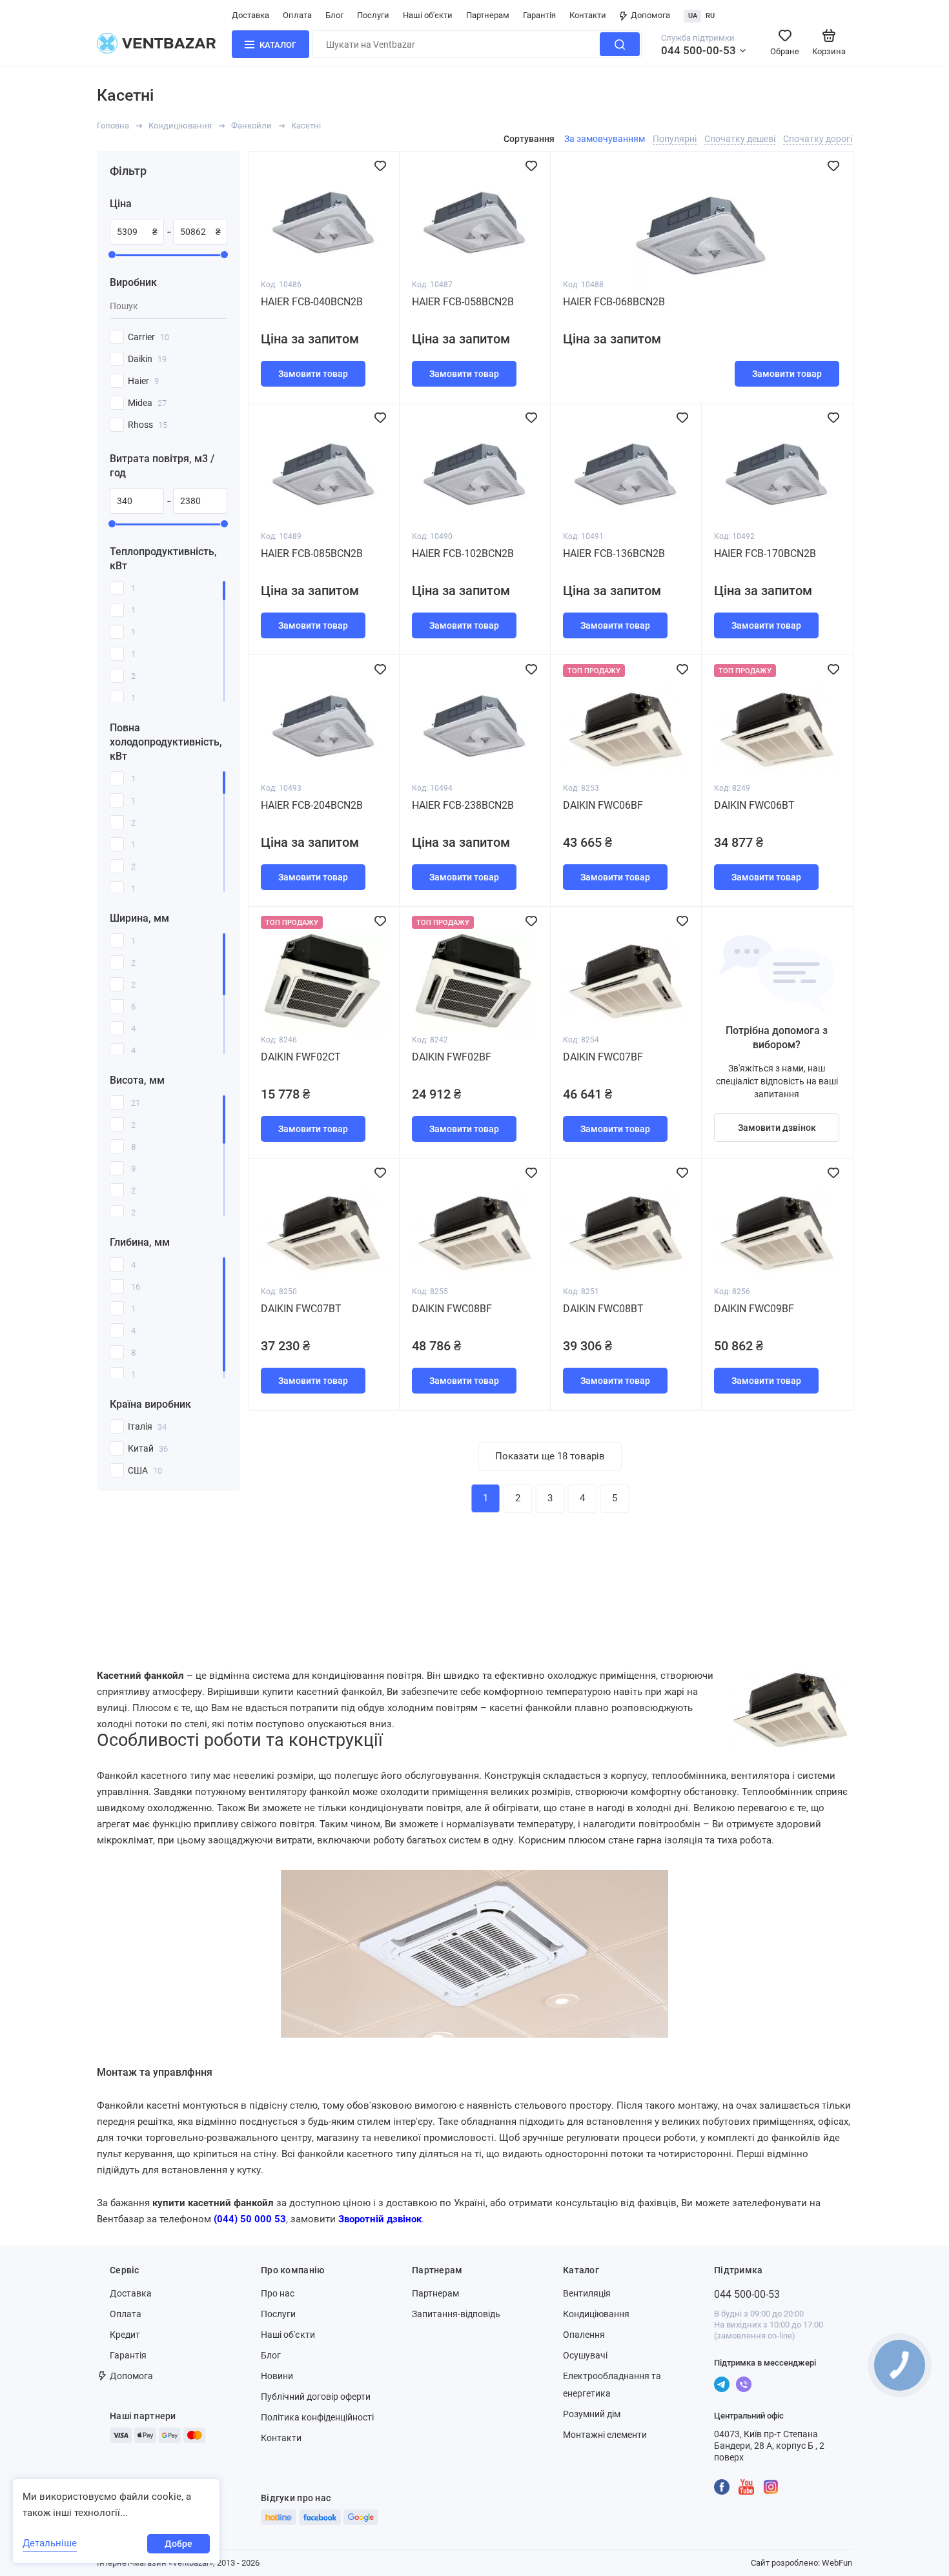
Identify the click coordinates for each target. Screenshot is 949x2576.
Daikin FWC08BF (452, 1309)
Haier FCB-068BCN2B (614, 302)
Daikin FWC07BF (603, 1057)
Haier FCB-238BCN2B (463, 805)
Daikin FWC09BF (754, 1309)
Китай (148, 1448)
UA (693, 16)
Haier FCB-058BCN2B (463, 302)
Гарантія (539, 15)
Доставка (250, 15)
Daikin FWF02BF (452, 1057)
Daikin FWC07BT (301, 1309)
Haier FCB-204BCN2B (312, 805)
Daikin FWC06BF (603, 805)
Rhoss (148, 425)
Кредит (125, 2335)
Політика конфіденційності (317, 2417)
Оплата (297, 15)
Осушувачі (585, 2355)
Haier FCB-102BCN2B (463, 553)
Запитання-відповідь (456, 2314)
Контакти (588, 15)
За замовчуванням (605, 139)
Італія (147, 1426)
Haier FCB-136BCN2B (614, 553)
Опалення (584, 2335)
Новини (277, 2376)
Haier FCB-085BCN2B (312, 553)
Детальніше (50, 2543)
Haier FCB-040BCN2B (312, 302)
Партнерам (488, 15)
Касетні (306, 126)
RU (710, 16)
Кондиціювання (180, 126)
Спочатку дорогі (818, 139)
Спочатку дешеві (740, 139)
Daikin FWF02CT (301, 1057)
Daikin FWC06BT (754, 805)
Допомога (650, 15)
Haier (143, 381)
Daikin (147, 359)
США (145, 1470)
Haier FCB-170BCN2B (765, 553)
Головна (113, 126)
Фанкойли (251, 126)
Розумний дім (592, 2414)
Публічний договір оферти (316, 2397)
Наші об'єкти (428, 15)
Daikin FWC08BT (603, 1309)
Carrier (148, 337)
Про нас (278, 2293)
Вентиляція (587, 2293)
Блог (334, 15)
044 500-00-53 (699, 50)
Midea (147, 403)
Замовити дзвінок (777, 1128)
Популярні (675, 139)
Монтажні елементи (605, 2435)
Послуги (373, 15)
